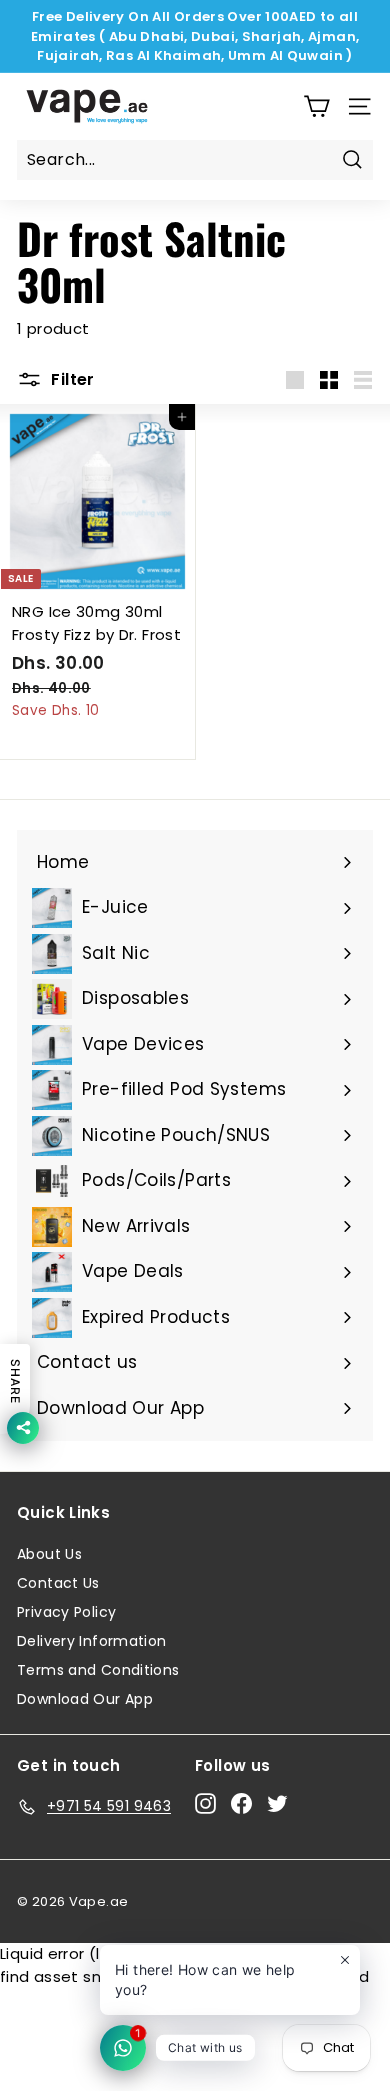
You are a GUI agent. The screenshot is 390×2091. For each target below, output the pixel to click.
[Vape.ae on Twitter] (277, 1803)
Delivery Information (92, 1641)
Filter (71, 379)
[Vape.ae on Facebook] (241, 1803)
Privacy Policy (66, 1612)
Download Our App (85, 1699)
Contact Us (58, 1583)
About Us (49, 1554)
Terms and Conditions (98, 1670)
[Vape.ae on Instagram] (205, 1803)
